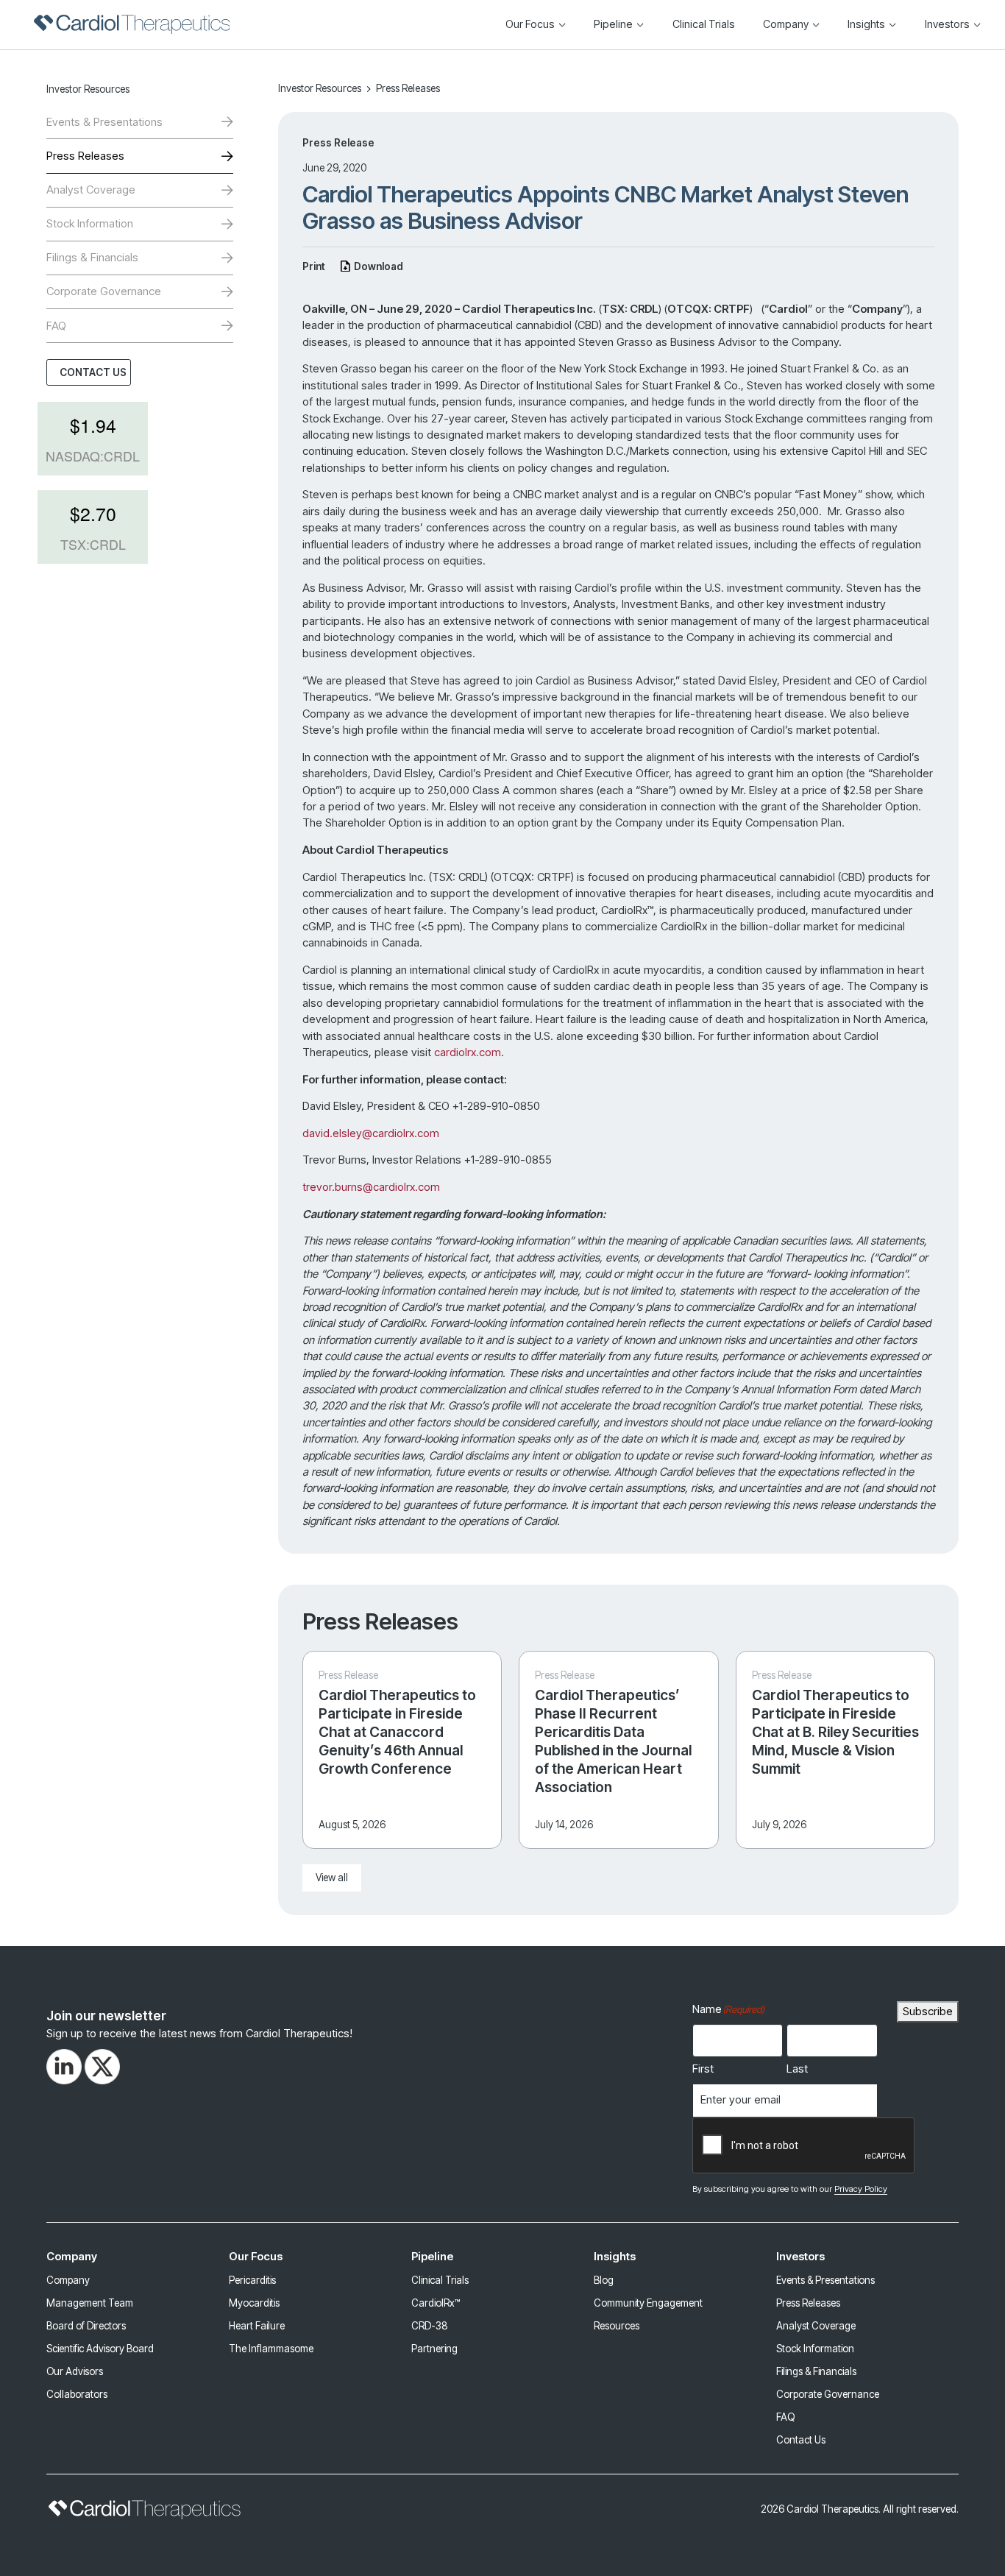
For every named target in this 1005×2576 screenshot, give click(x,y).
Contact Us (93, 372)
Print (314, 266)
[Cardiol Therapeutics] (132, 24)
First (703, 2069)
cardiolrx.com (468, 1052)
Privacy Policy (861, 2189)
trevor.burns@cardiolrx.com (371, 1187)
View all (332, 1878)
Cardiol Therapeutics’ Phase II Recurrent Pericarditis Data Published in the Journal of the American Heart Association (613, 1741)
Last (797, 2069)
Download (379, 266)
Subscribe (928, 2011)
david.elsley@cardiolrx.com (371, 1133)
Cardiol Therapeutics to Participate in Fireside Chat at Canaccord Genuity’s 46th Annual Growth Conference (397, 1732)
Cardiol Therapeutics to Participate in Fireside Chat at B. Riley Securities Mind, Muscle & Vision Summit (835, 1732)
